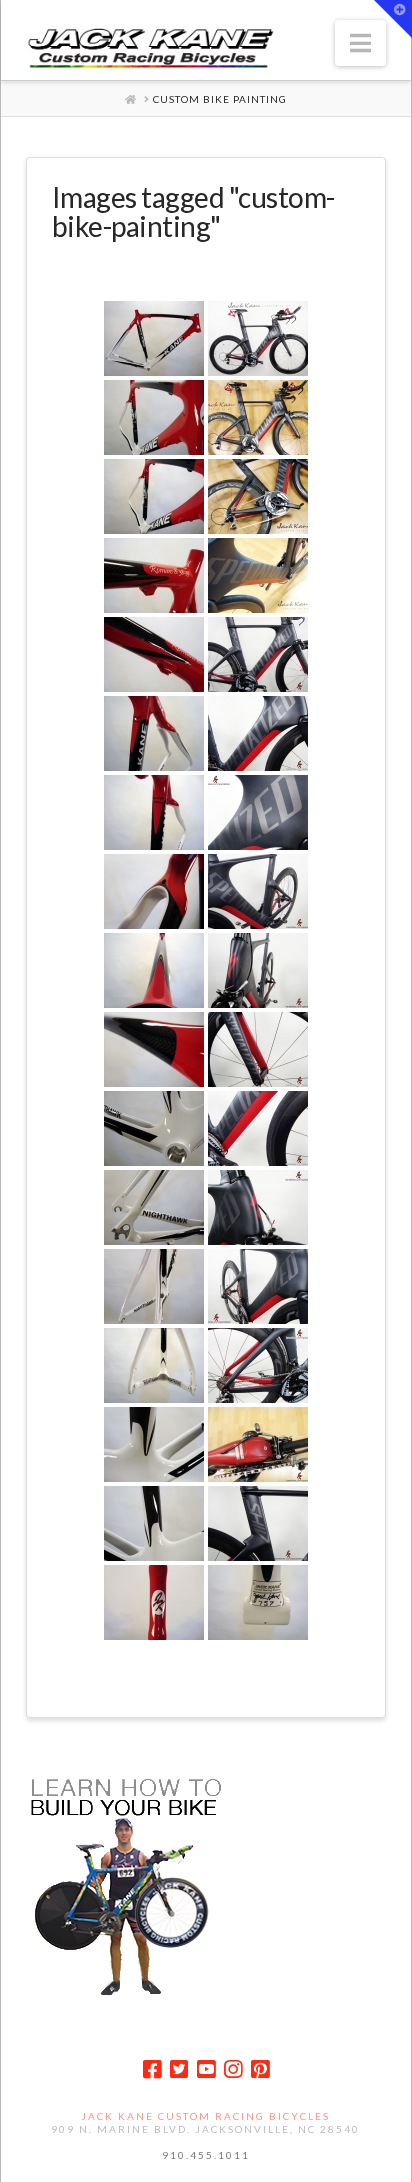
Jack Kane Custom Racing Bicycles (205, 2116)
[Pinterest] (260, 2069)
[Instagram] (233, 2069)
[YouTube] (206, 2069)
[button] (360, 43)
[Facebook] (152, 2069)
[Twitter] (179, 2069)
